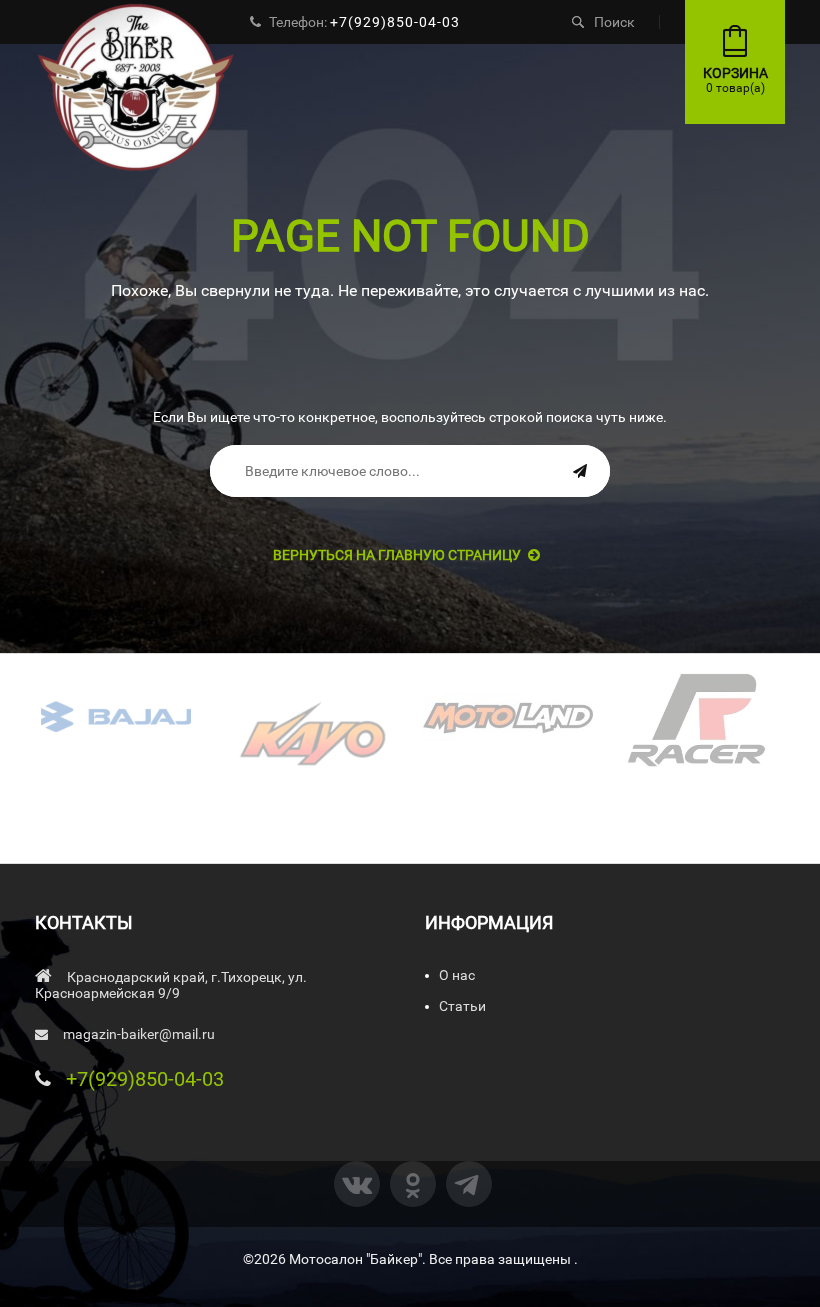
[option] (117, 716)
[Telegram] (469, 1184)
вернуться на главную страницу (397, 555)
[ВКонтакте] (357, 1184)
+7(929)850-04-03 (395, 22)
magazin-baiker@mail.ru (139, 1034)
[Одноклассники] (413, 1184)
